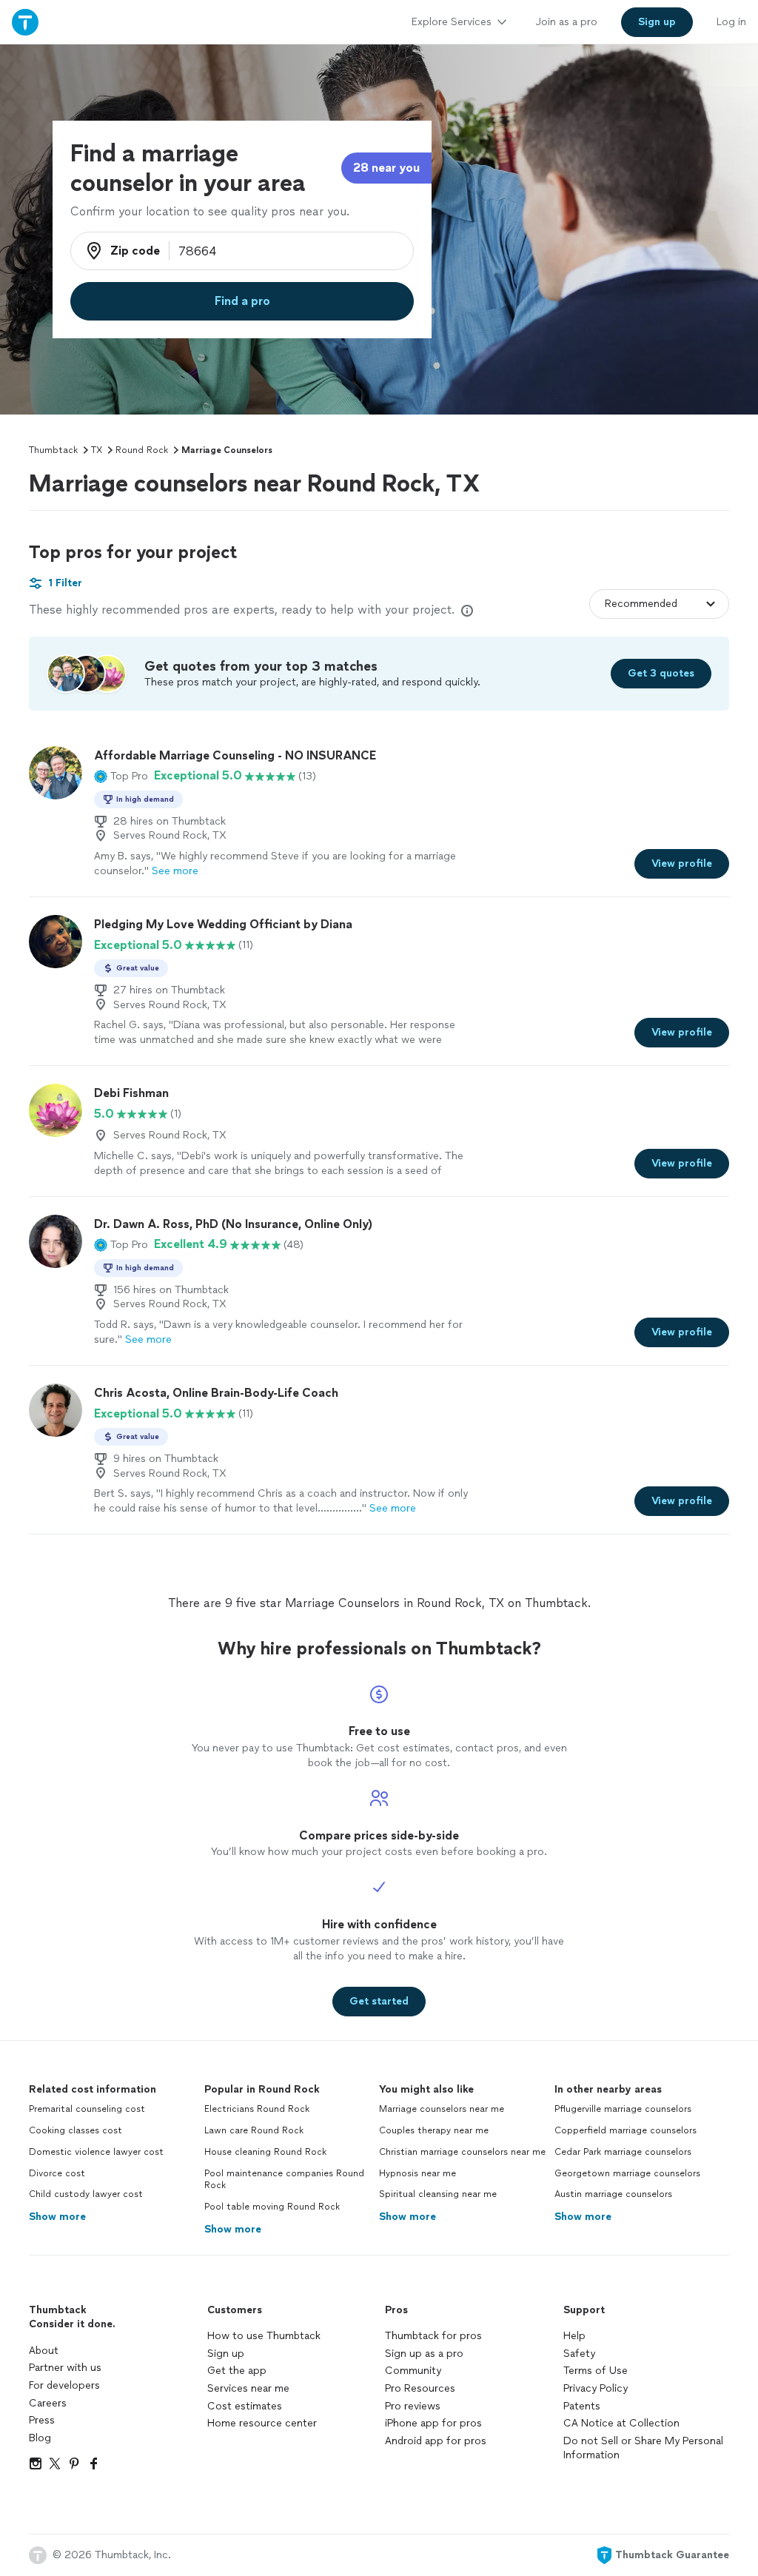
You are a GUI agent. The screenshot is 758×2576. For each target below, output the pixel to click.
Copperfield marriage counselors (625, 2130)
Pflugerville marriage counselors (623, 2109)
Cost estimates (245, 2406)
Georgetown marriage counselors (627, 2173)
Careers (48, 2403)
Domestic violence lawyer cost (96, 2152)
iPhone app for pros (433, 2423)
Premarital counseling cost (87, 2109)
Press (42, 2420)
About (44, 2351)
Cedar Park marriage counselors (623, 2152)
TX (97, 450)
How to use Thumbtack (264, 2336)
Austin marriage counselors (613, 2194)
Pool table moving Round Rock (272, 2207)
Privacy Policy (596, 2388)
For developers (64, 2385)
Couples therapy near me (434, 2130)
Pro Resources (420, 2388)
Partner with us (65, 2368)
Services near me (248, 2388)
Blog (40, 2438)
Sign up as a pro (424, 2354)
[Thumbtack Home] (25, 22)
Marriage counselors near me (442, 2109)
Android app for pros (436, 2441)
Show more (57, 2217)
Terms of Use (596, 2371)
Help (574, 2336)
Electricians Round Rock (257, 2109)
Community (413, 2371)
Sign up (226, 2354)
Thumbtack (53, 450)
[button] (121, 776)
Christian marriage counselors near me (462, 2152)
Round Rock (142, 450)
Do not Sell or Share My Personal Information (643, 2448)
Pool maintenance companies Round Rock (284, 2180)
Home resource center (262, 2423)
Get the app (237, 2371)
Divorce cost (57, 2173)
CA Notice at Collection (621, 2423)
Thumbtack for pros (433, 2336)
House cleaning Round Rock (265, 2152)
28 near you (386, 168)
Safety (579, 2354)
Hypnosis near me (417, 2173)
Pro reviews (413, 2406)
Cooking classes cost (76, 2130)
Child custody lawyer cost (86, 2194)
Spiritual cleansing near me (438, 2194)
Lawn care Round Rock (254, 2130)
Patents (582, 2406)
